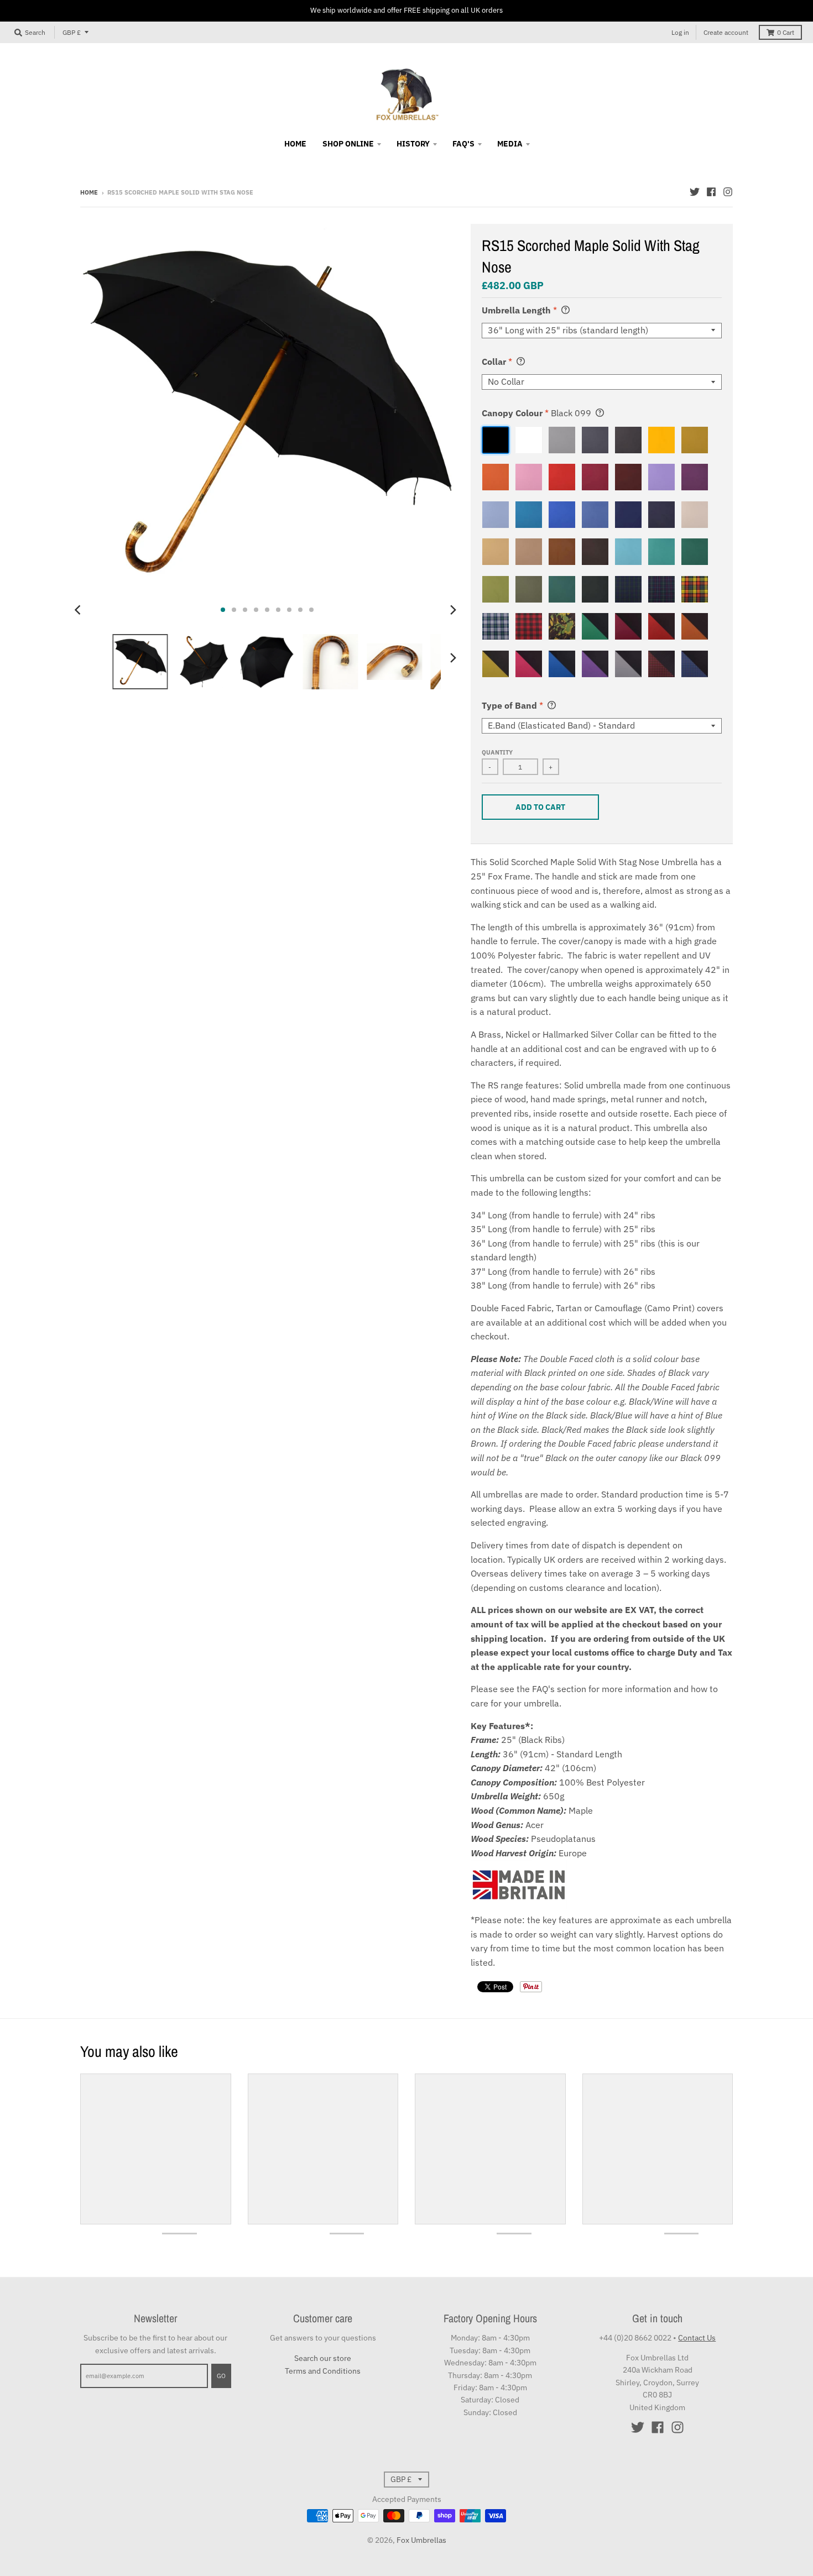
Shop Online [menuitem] (348, 144)
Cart (786, 32)
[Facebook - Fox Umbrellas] (711, 192)
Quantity (497, 752)
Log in (680, 32)
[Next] (453, 610)
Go (221, 2376)
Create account (726, 32)
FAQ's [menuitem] (463, 144)
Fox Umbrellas (421, 2540)
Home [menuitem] (295, 144)
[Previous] (79, 610)
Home (89, 192)
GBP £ (72, 32)
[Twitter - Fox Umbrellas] (695, 192)
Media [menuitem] (510, 144)
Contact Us (697, 2338)
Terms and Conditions (323, 2371)
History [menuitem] (413, 144)
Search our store (323, 2358)
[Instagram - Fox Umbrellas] (728, 192)
